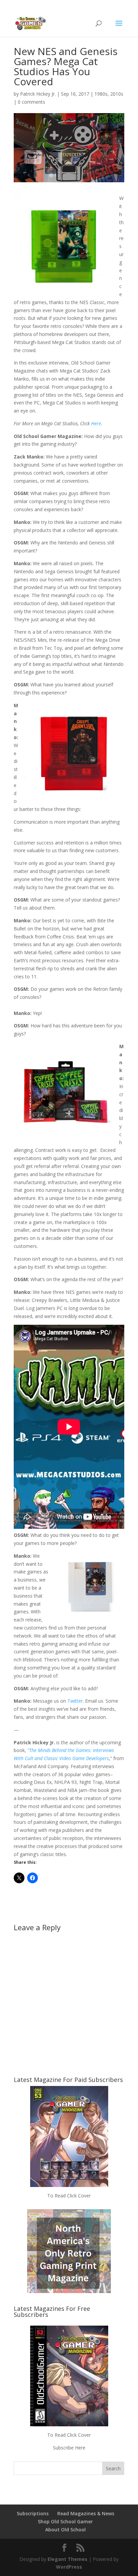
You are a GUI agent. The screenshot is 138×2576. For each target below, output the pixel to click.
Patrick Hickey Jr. (38, 94)
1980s (101, 94)
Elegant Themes (67, 2559)
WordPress (69, 2567)
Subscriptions (33, 2513)
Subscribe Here (69, 2448)
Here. (97, 423)
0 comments (31, 102)
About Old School (65, 2530)
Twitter (75, 1701)
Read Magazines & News (86, 2513)
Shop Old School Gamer (65, 2521)
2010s (117, 94)
